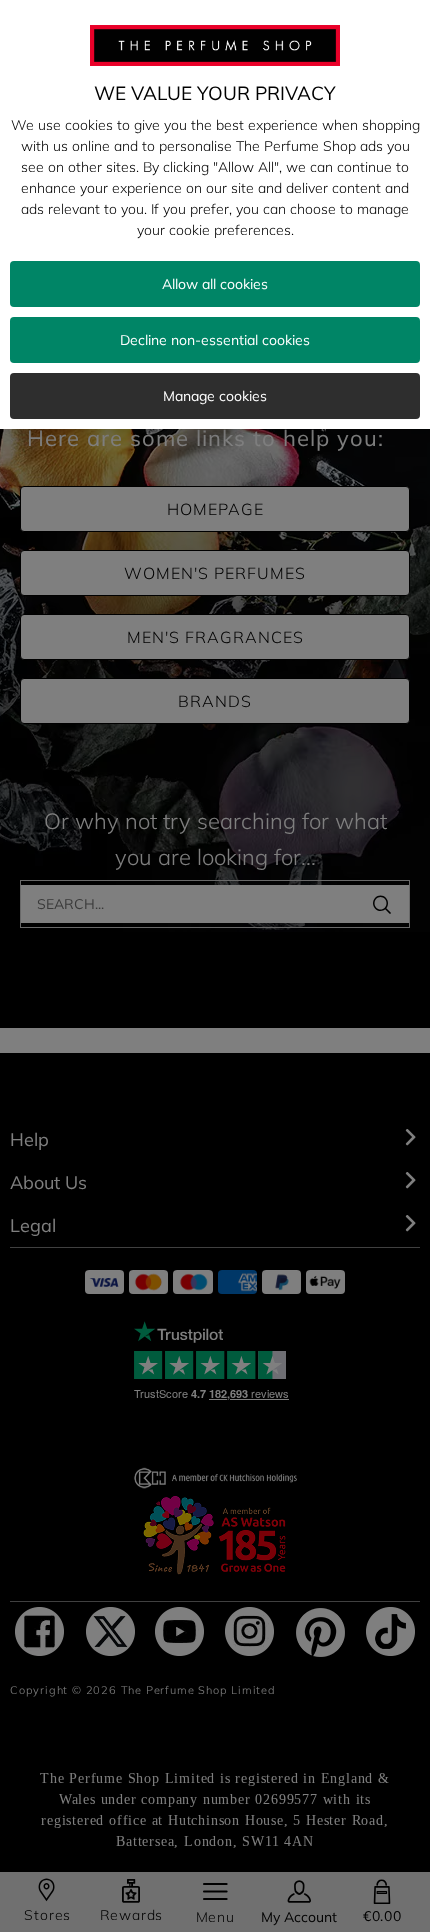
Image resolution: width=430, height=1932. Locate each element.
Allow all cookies (215, 284)
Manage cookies (215, 396)
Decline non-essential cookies (215, 340)
